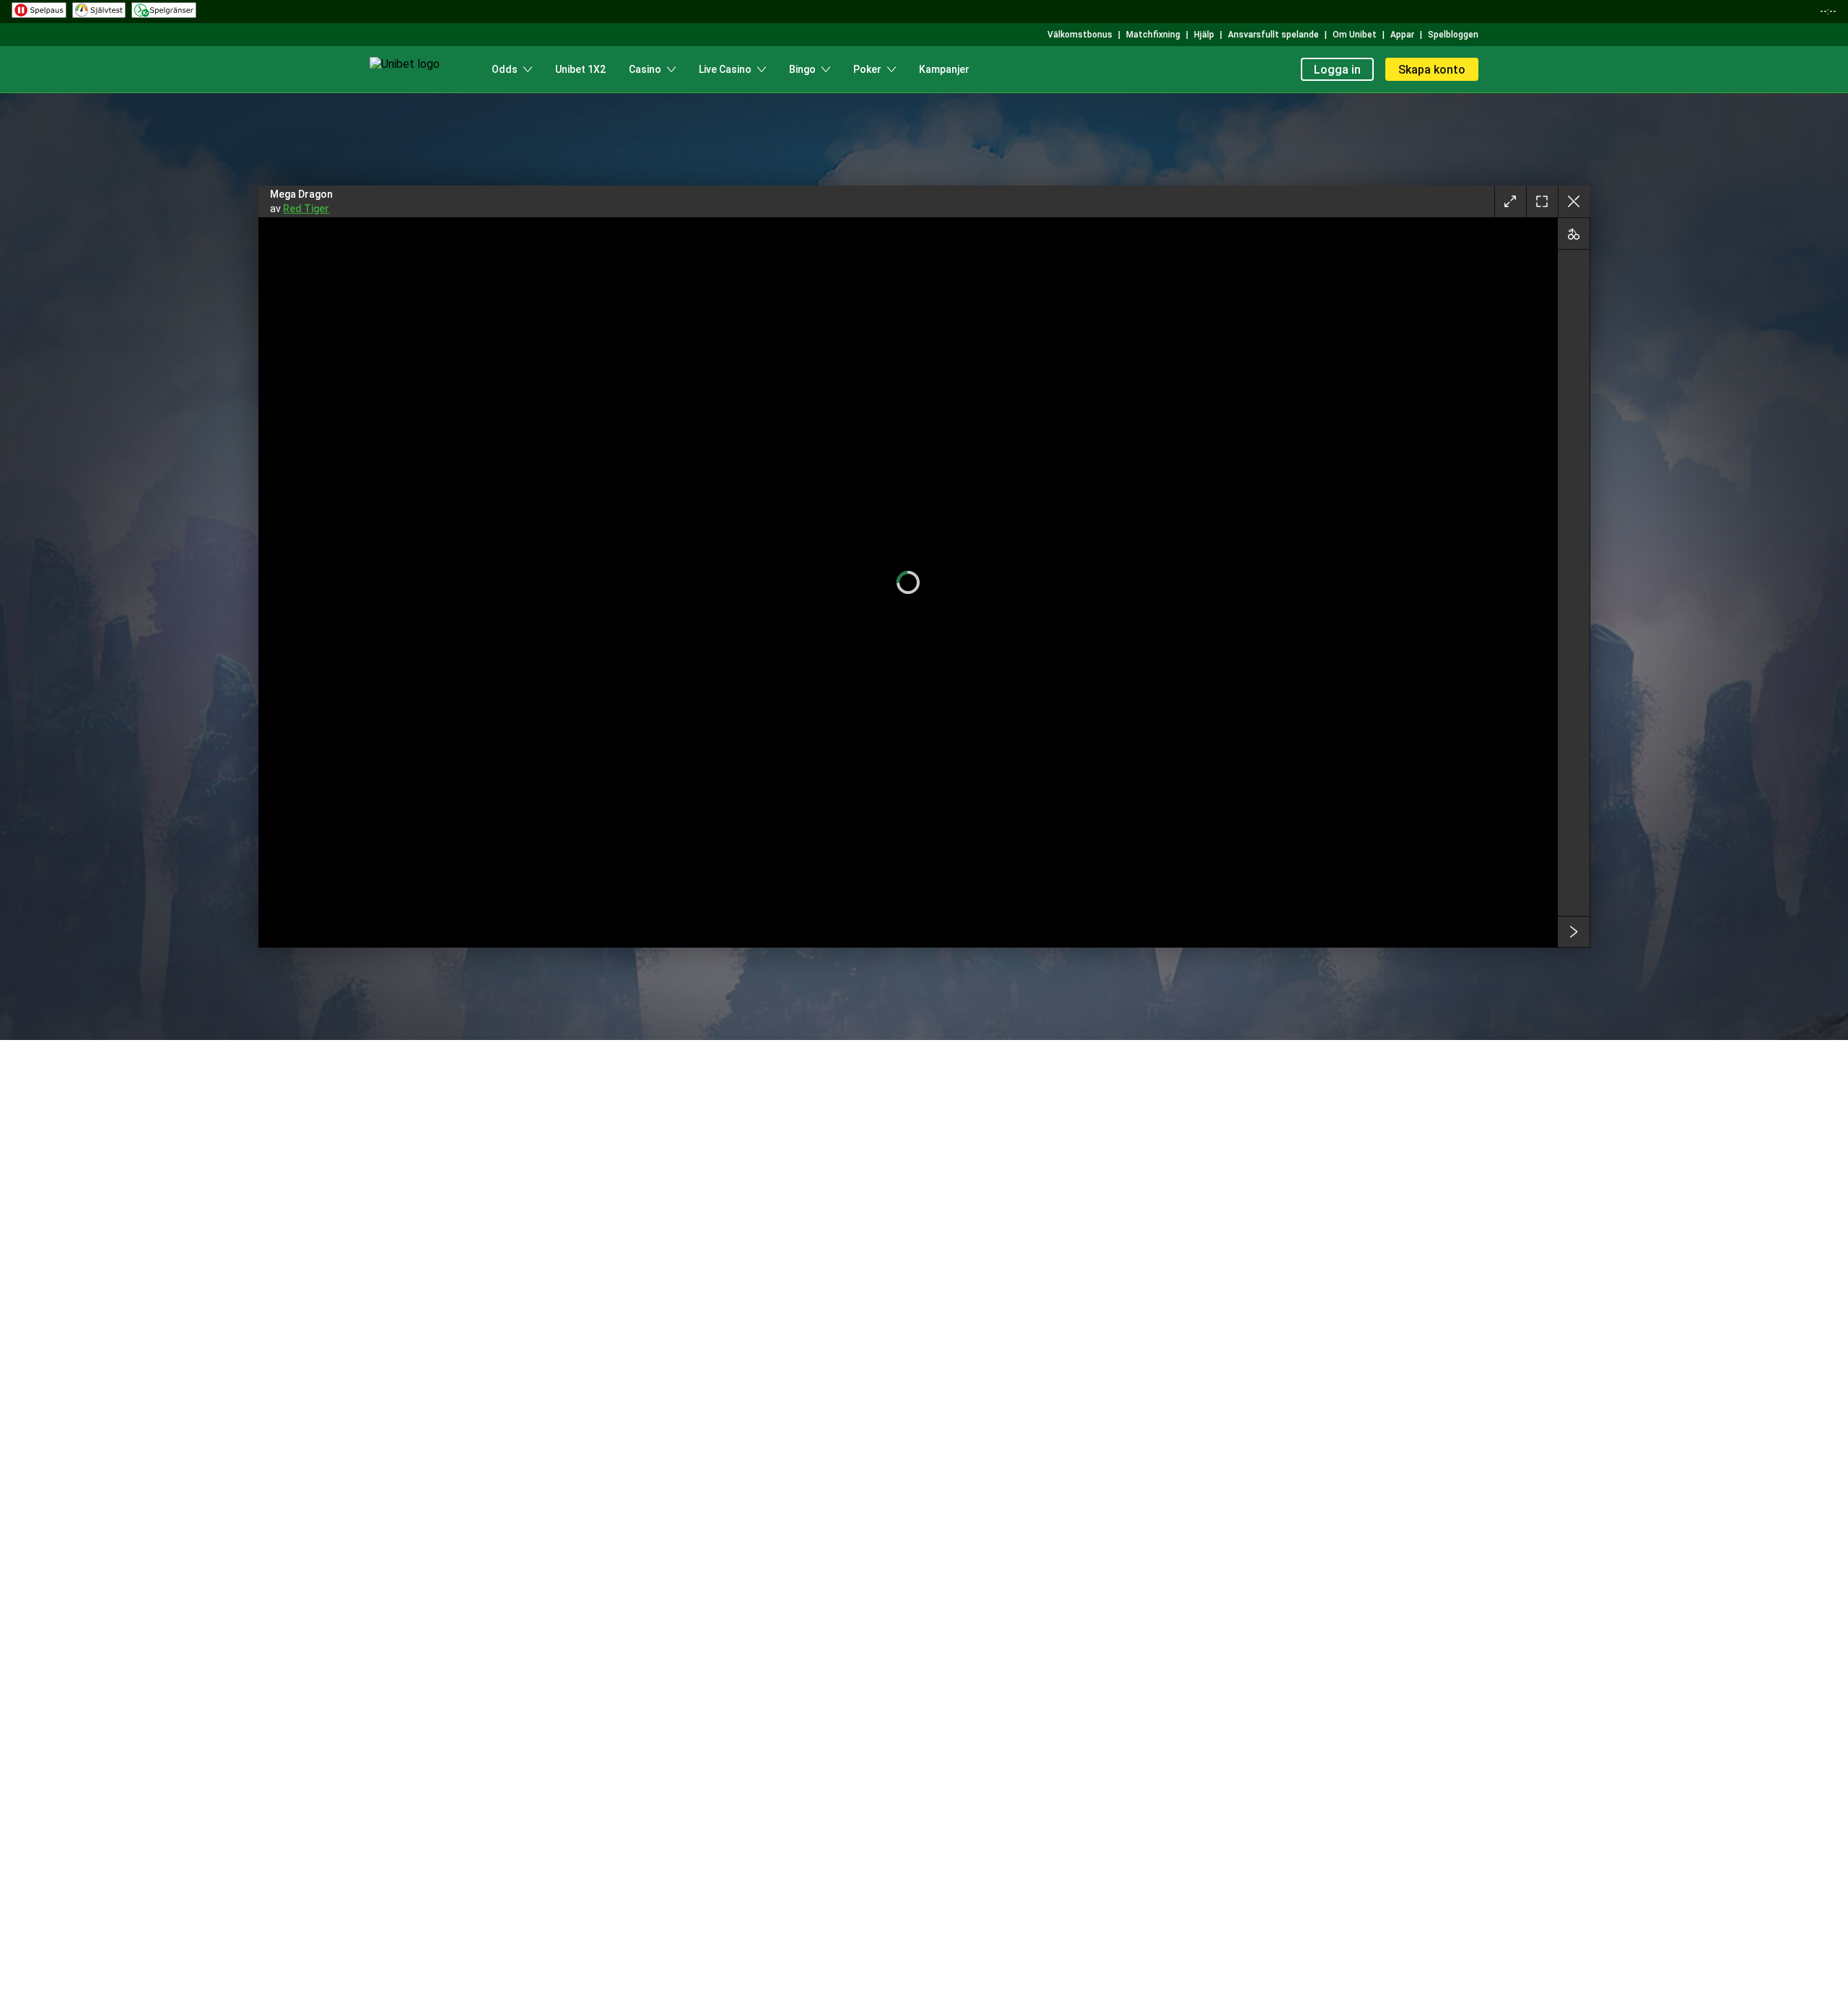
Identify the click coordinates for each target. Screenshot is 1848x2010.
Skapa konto (1432, 70)
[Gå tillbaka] (1574, 201)
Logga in (1337, 70)
